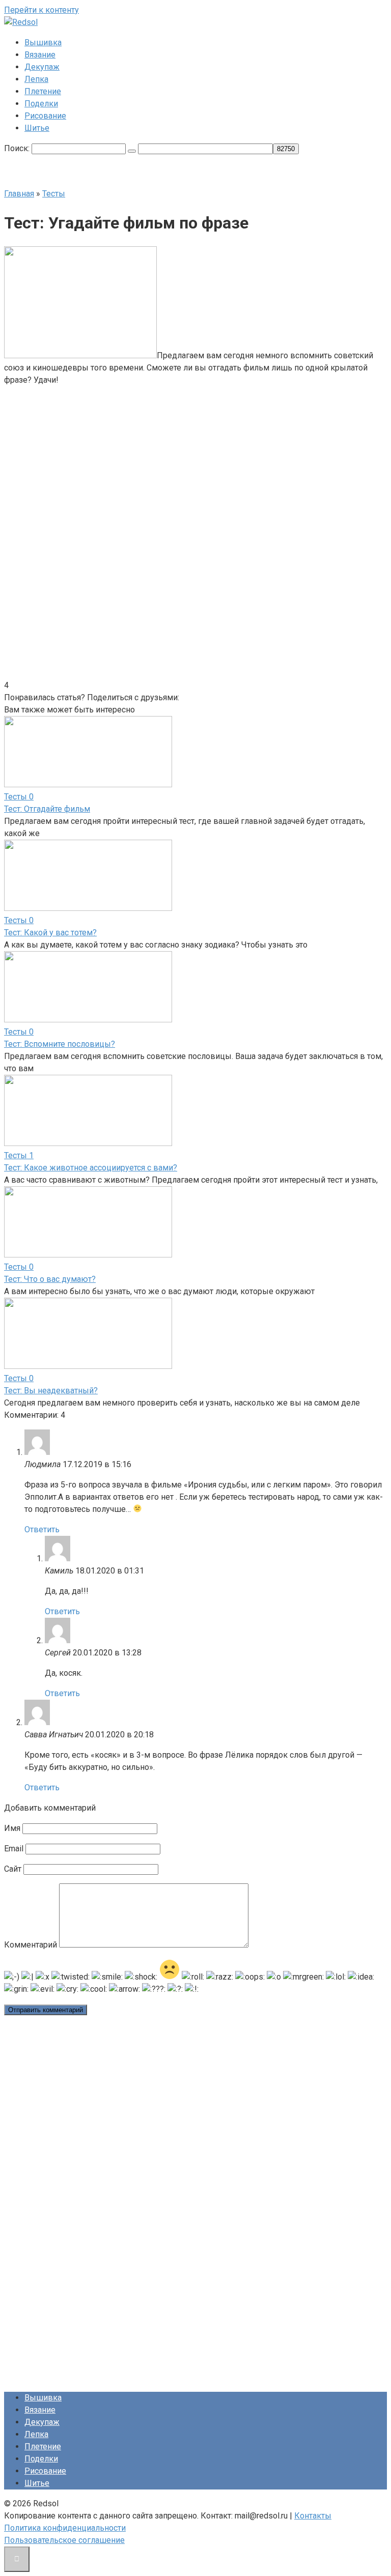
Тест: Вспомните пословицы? (60, 1044)
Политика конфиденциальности (65, 2528)
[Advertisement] (118, 458)
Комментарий (31, 1945)
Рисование (45, 116)
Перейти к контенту (41, 10)
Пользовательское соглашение (64, 2540)
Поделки (41, 104)
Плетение (43, 91)
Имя (12, 1828)
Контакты (313, 2516)
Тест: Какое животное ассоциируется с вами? (91, 1168)
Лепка (36, 79)
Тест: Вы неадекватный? (51, 1391)
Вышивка (43, 42)
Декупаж (42, 67)
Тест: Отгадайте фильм (47, 809)
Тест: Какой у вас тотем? (50, 933)
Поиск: (18, 148)
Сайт (13, 1869)
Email (14, 1849)
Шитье (37, 128)
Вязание (40, 55)
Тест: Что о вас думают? (50, 1279)
